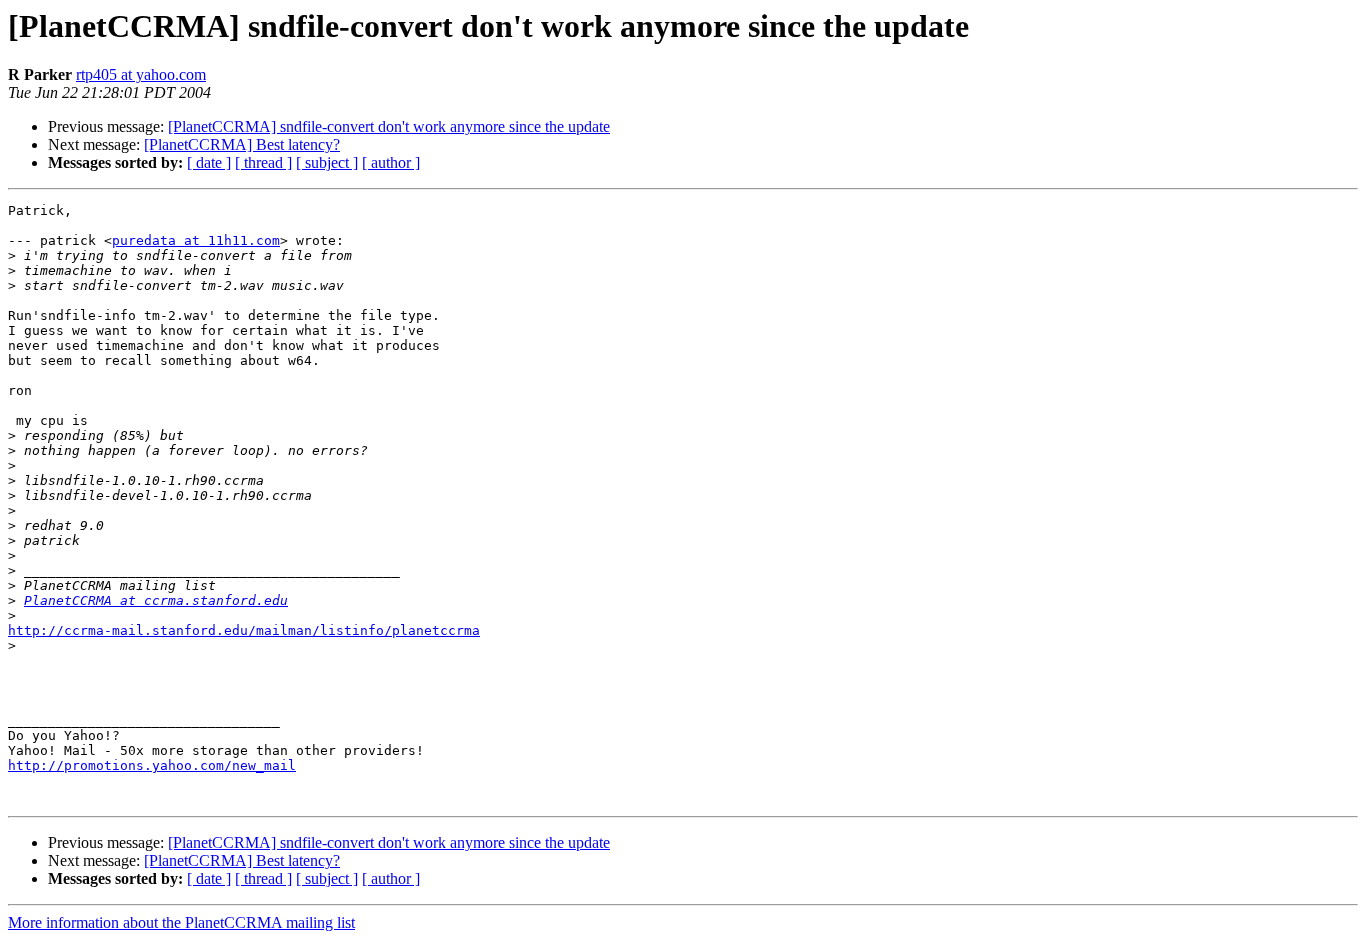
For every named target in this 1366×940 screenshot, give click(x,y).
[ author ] (391, 162)
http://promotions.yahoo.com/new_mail (152, 765)
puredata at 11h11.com (196, 240)
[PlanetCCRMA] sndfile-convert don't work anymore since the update (389, 126)
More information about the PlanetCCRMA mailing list (181, 922)
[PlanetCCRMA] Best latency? (242, 144)
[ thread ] (263, 162)
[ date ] (209, 162)
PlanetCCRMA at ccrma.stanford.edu (156, 600)
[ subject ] (327, 162)
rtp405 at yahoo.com (141, 74)
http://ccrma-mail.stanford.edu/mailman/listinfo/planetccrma (244, 630)
